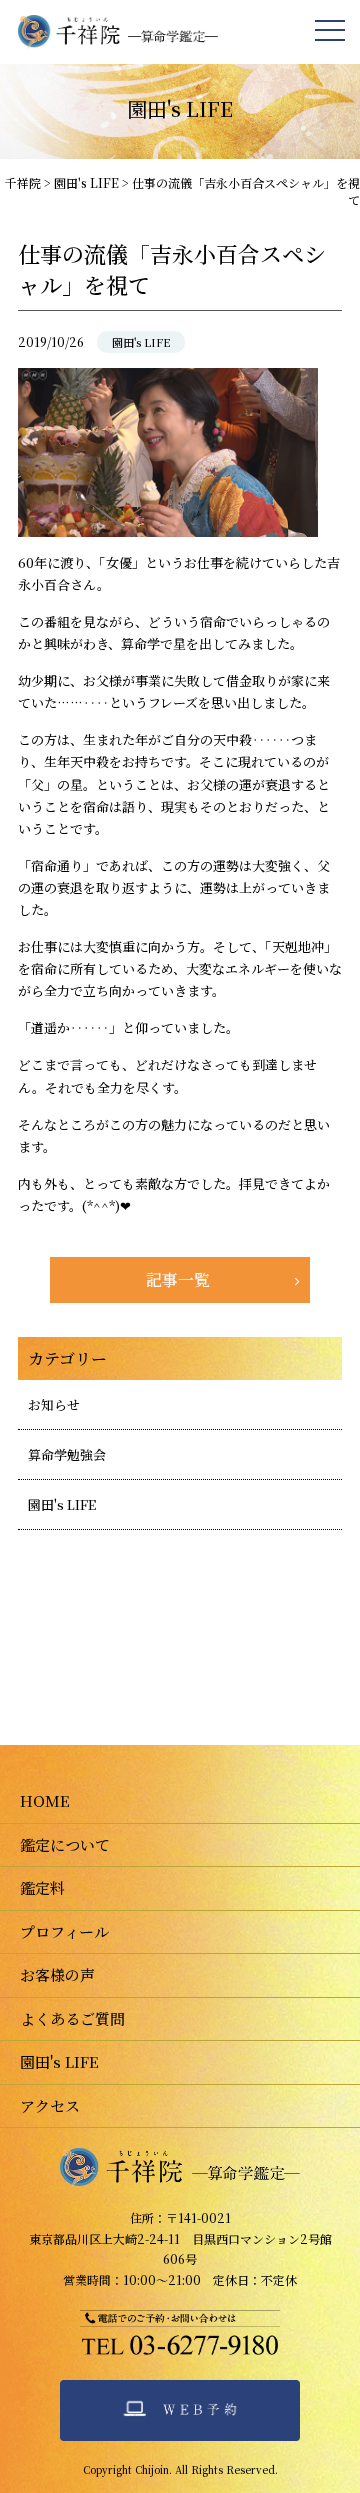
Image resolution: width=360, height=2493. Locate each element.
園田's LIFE (141, 342)
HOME (45, 1800)
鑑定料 (42, 1887)
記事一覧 (178, 1279)
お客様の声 (57, 1974)
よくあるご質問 (72, 2018)
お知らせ (54, 1404)
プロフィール (64, 1931)
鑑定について (65, 1844)
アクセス (50, 2105)
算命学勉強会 (67, 1454)
